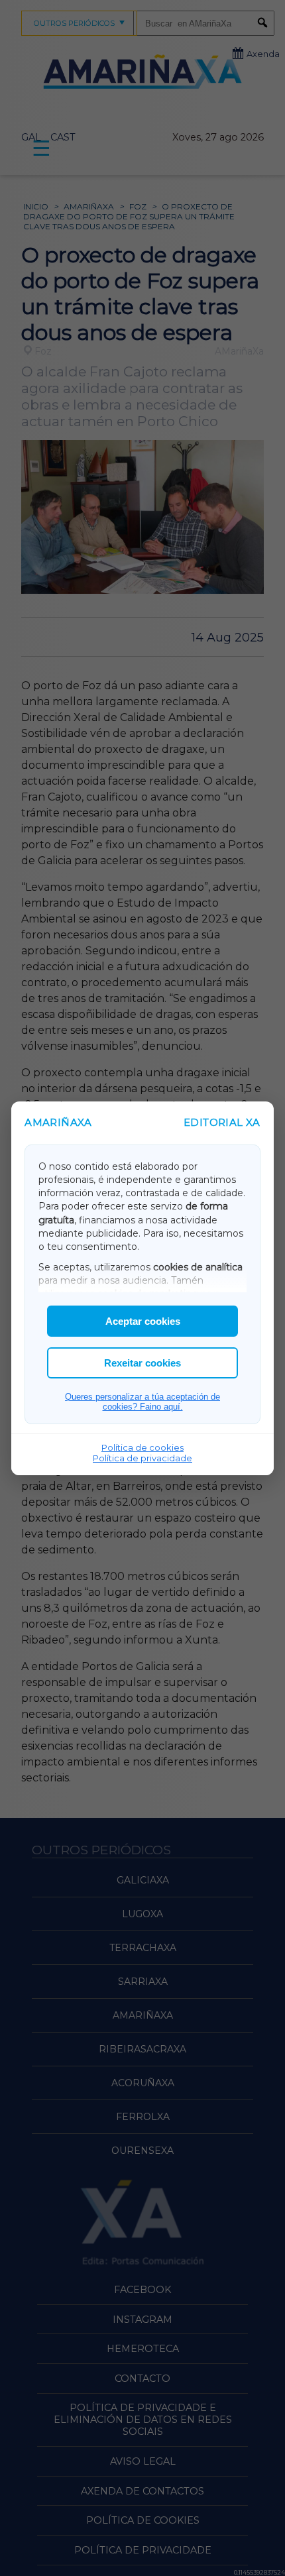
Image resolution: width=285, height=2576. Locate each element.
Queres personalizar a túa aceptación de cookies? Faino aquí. (142, 1402)
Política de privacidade (142, 1458)
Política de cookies (142, 1447)
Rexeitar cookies (142, 1363)
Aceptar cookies (143, 1321)
